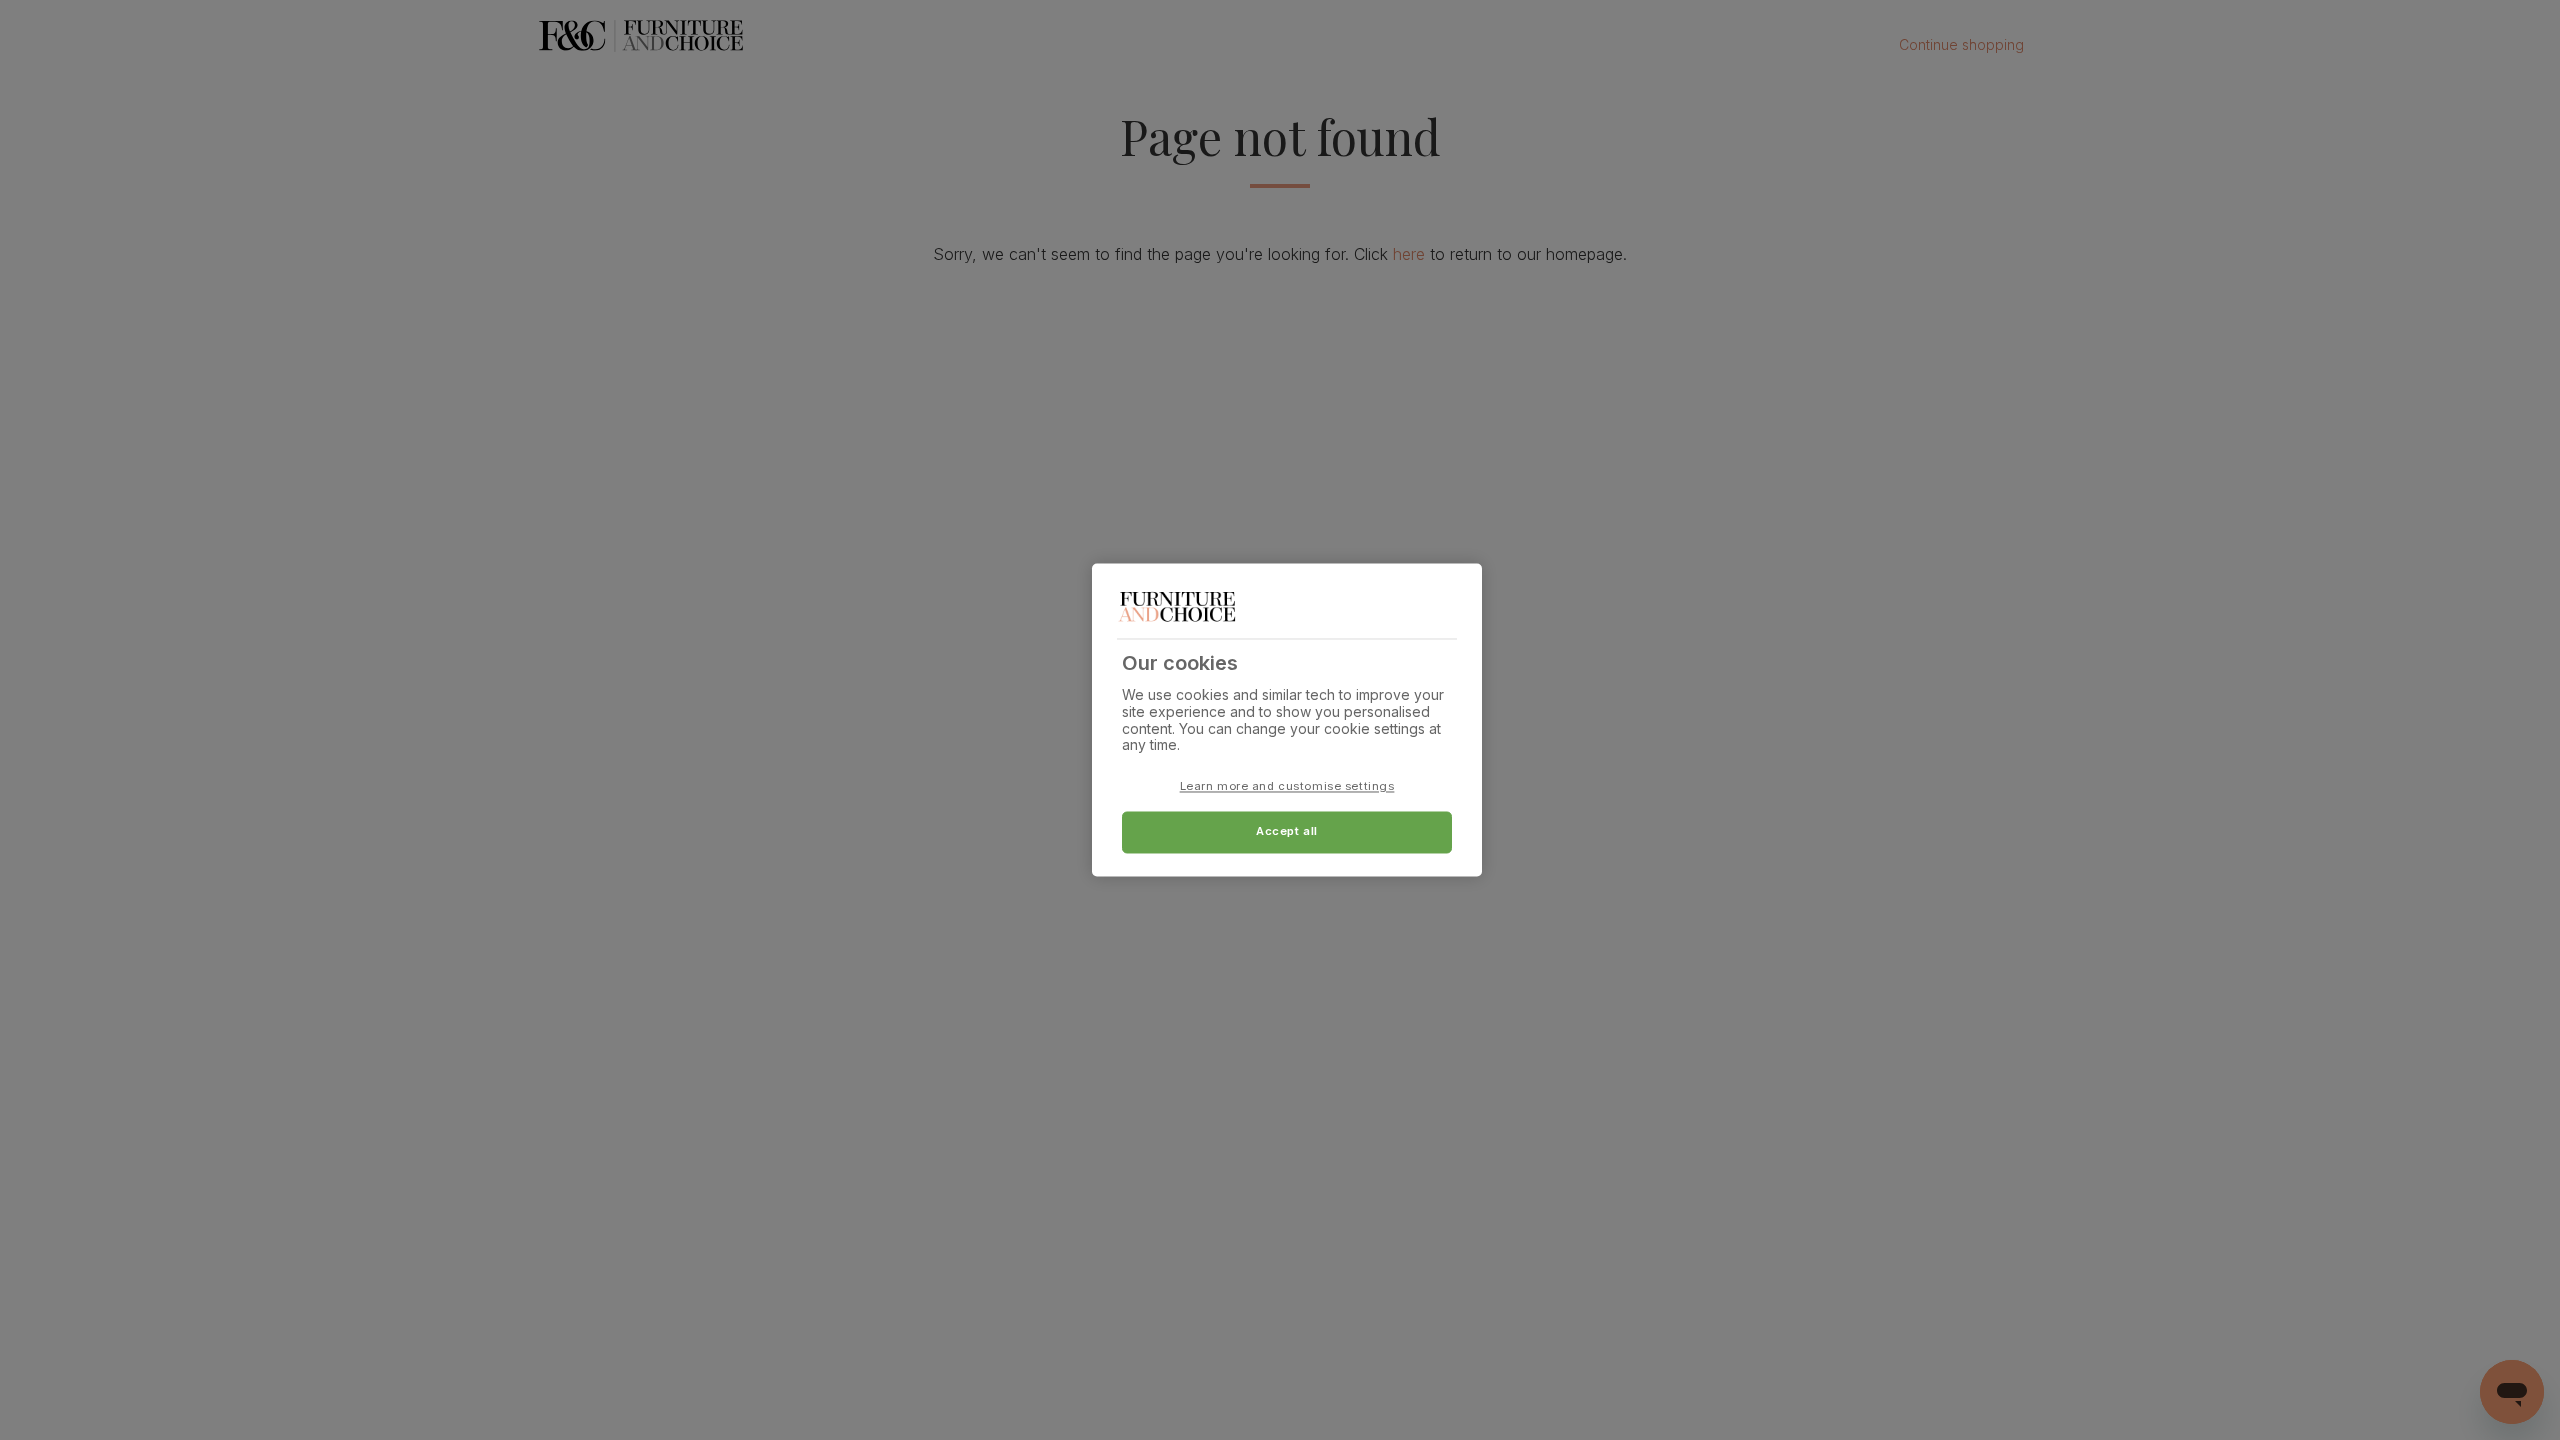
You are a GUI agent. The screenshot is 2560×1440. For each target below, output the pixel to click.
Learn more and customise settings (1287, 787)
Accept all (1287, 832)
